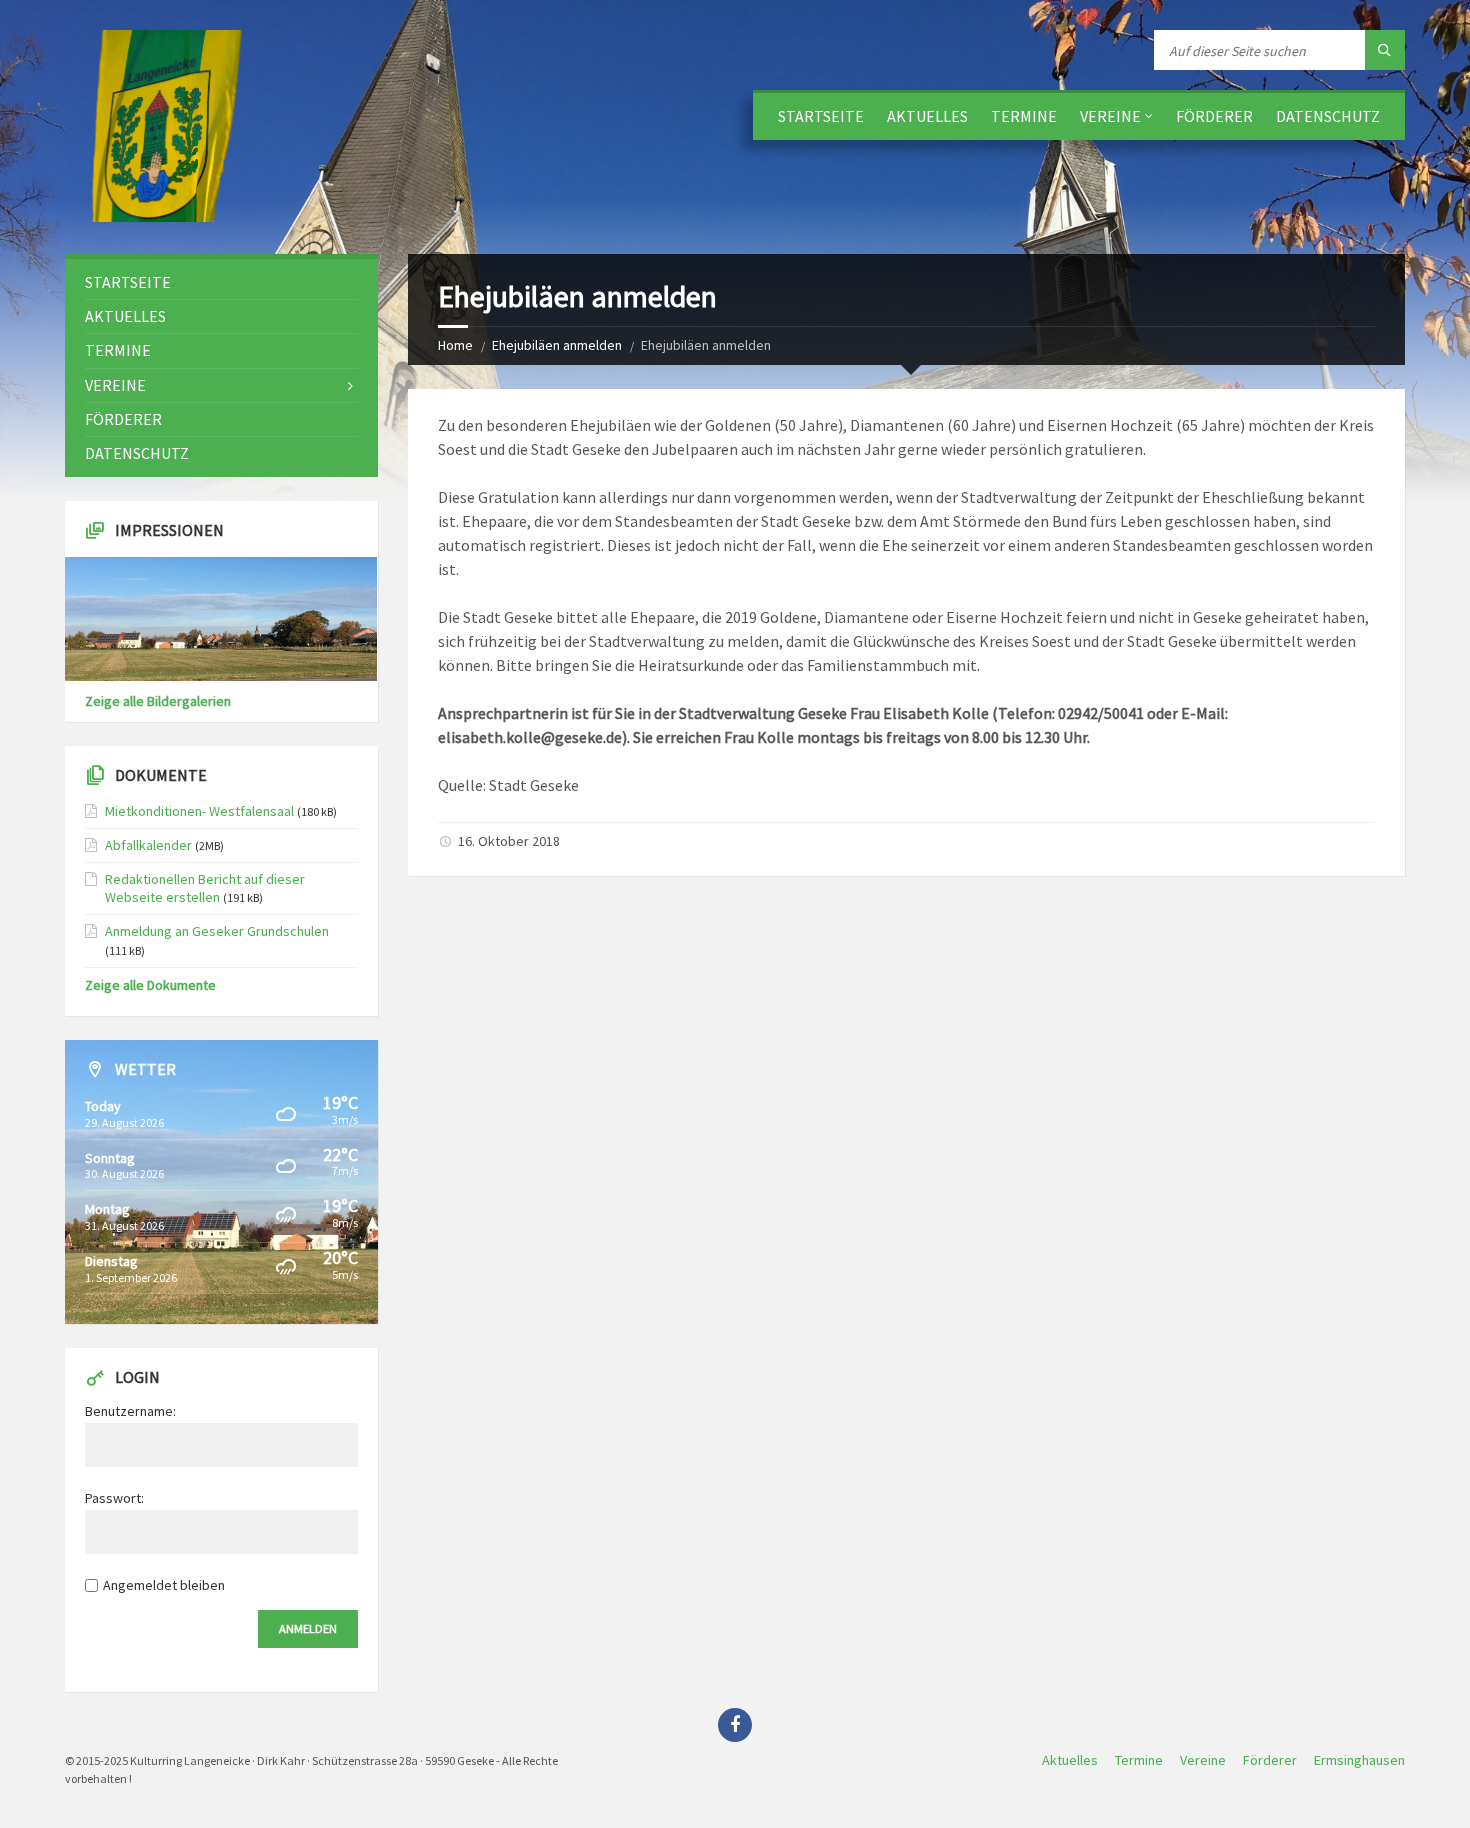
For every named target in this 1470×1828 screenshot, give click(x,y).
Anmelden (308, 1628)
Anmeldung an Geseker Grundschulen (217, 931)
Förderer (1214, 116)
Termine (1024, 116)
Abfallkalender (148, 845)
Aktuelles (927, 116)
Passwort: (114, 1498)
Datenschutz (1328, 116)
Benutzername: (130, 1411)
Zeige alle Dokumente (150, 985)
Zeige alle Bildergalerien (158, 701)
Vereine (1110, 116)
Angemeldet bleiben (164, 1585)
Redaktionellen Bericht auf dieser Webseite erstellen (205, 888)
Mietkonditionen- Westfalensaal (199, 811)
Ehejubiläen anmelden (557, 345)
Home (455, 345)
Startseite (821, 116)
